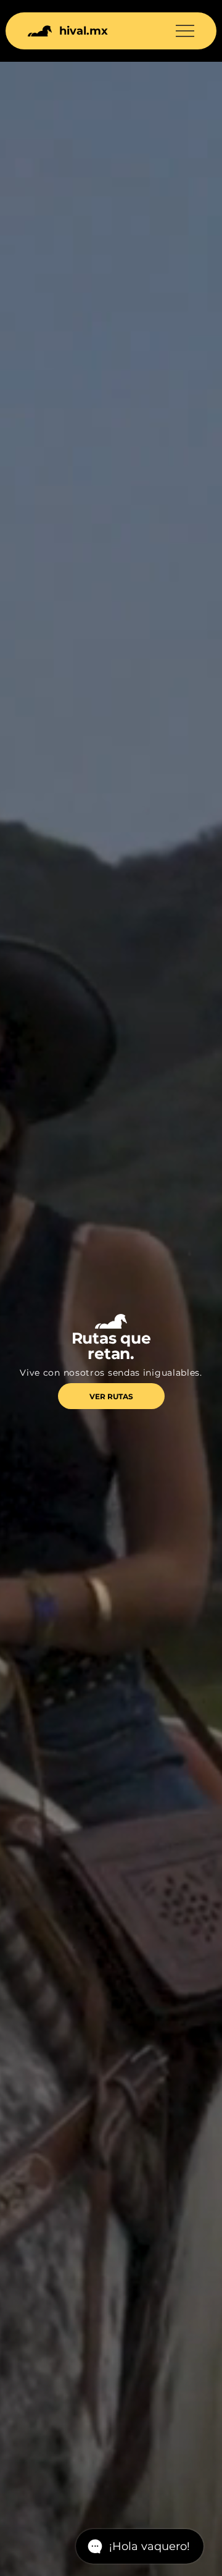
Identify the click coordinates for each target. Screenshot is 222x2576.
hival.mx (84, 31)
